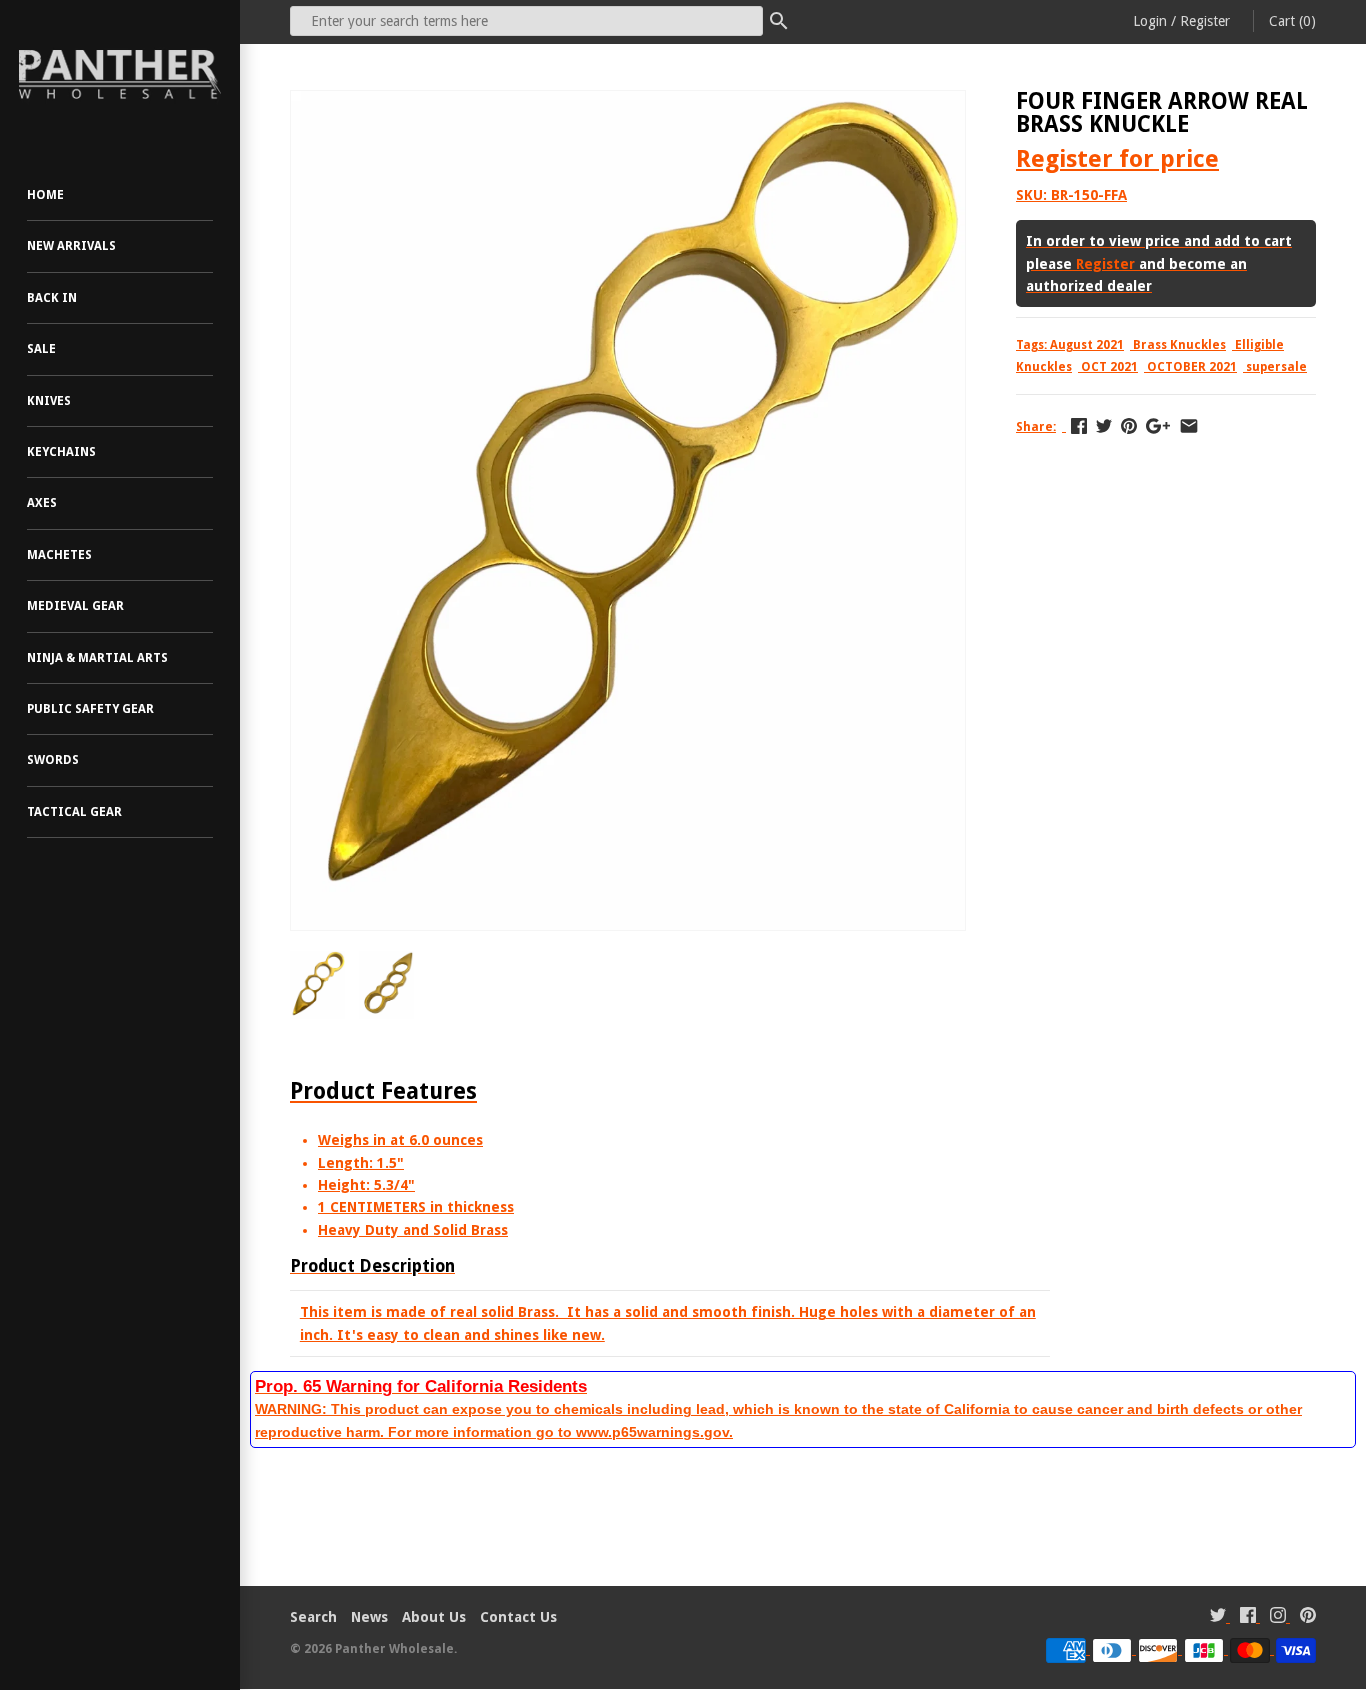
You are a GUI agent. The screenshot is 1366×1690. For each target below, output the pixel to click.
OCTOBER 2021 (1192, 367)
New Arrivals (71, 246)
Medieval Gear (75, 606)
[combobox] (526, 21)
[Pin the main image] (1129, 426)
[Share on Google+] (1158, 426)
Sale (41, 349)
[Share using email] (1189, 426)
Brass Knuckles (1179, 345)
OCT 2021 (1109, 367)
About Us (434, 1617)
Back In (52, 298)
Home (45, 195)
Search (313, 1617)
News (369, 1617)
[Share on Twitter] (1104, 426)
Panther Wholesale (394, 1649)
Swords (53, 760)
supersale (1276, 367)
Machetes (59, 555)
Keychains (61, 452)
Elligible (1259, 345)
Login (1150, 21)
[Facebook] (1248, 1617)
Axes (42, 503)
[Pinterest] (1308, 1617)
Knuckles (1044, 367)
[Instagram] (1278, 1617)
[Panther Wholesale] (120, 75)
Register (1205, 21)
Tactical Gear (74, 812)
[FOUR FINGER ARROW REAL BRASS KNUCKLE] (628, 102)
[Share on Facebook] (1079, 426)
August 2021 (1087, 345)
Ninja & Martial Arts (97, 658)
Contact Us (518, 1617)
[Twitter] (1218, 1617)
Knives (49, 401)
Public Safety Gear (90, 709)
